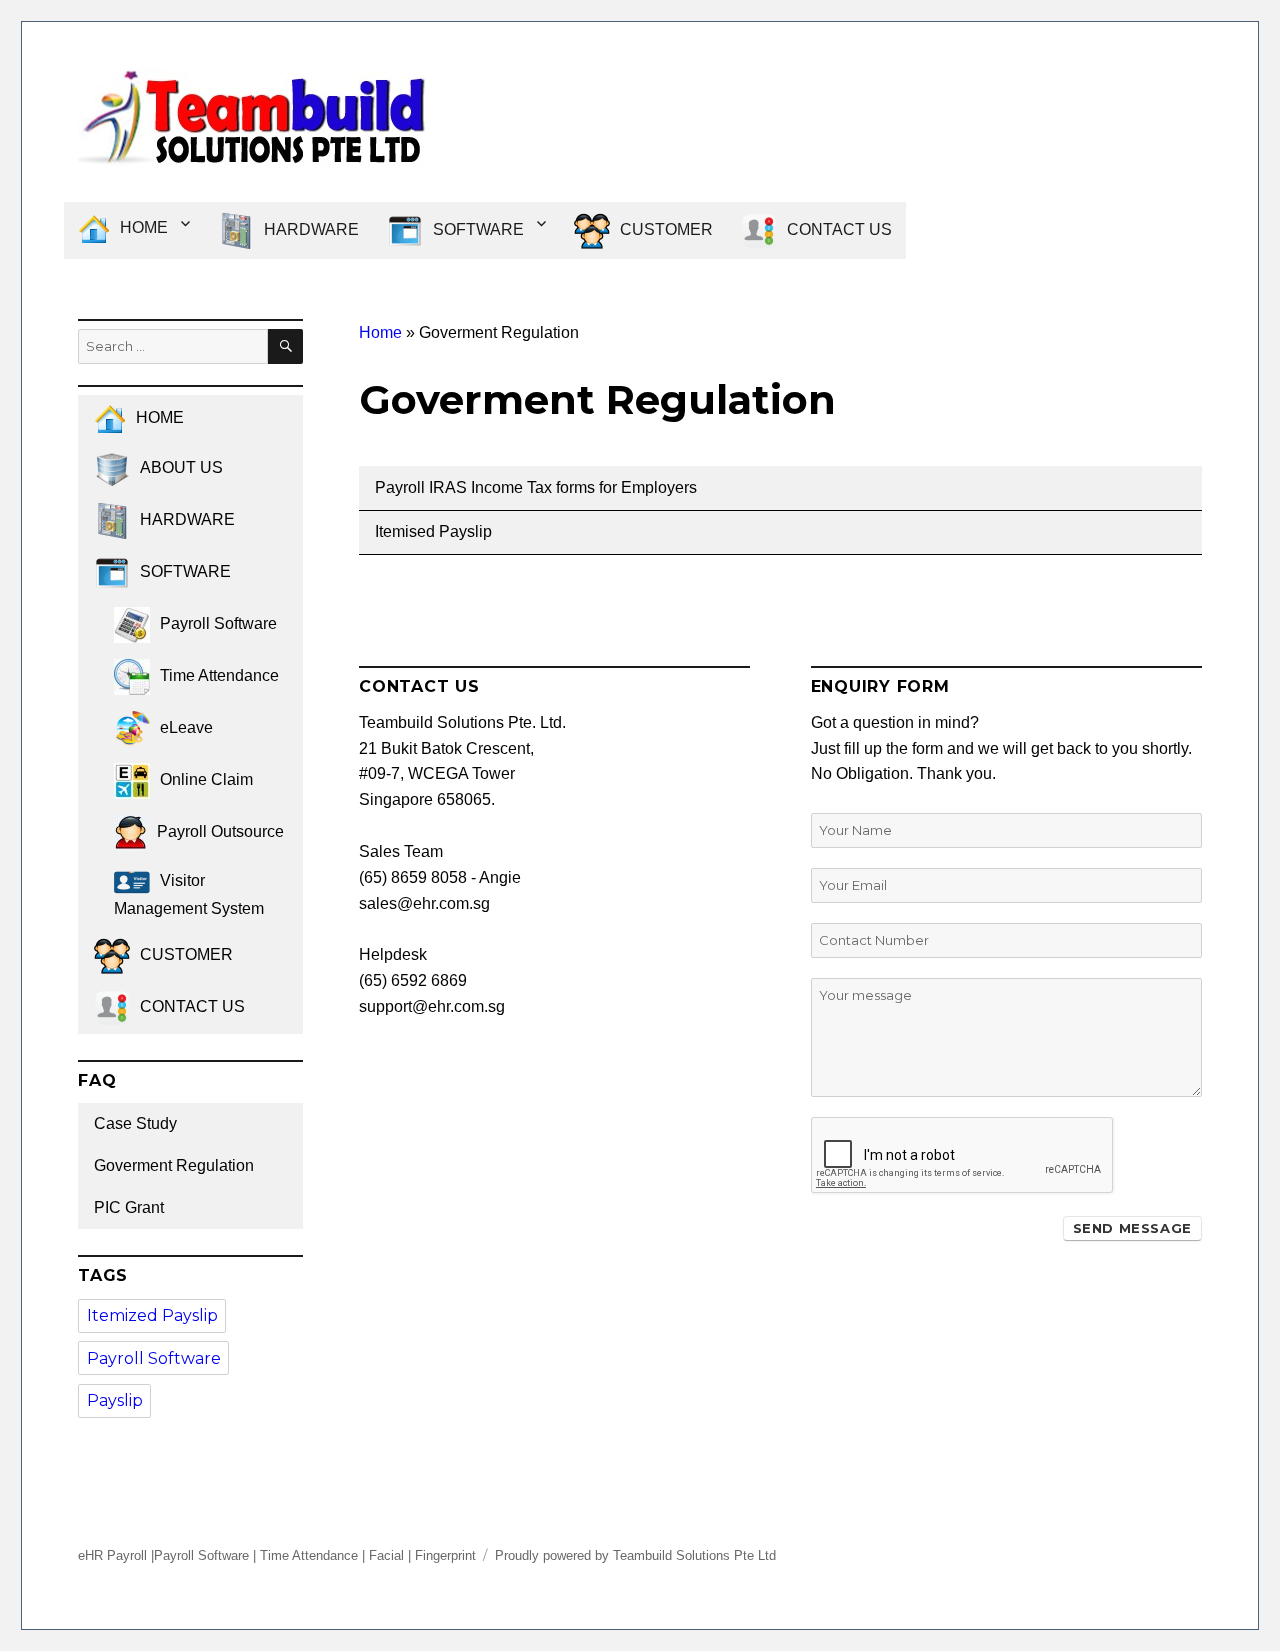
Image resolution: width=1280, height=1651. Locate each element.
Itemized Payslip (152, 1315)
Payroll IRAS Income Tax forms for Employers (536, 487)
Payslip (115, 1400)
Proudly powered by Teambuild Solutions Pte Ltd (635, 1555)
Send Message (1132, 1228)
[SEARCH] (285, 346)
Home (380, 332)
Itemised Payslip (433, 531)
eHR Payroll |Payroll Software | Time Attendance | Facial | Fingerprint (277, 1555)
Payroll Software (154, 1358)
